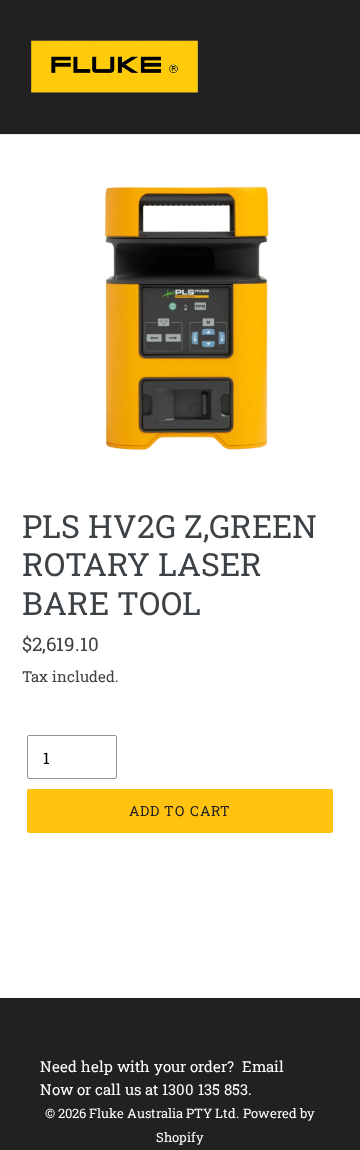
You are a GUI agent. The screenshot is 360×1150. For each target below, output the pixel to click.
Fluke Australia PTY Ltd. (164, 1113)
